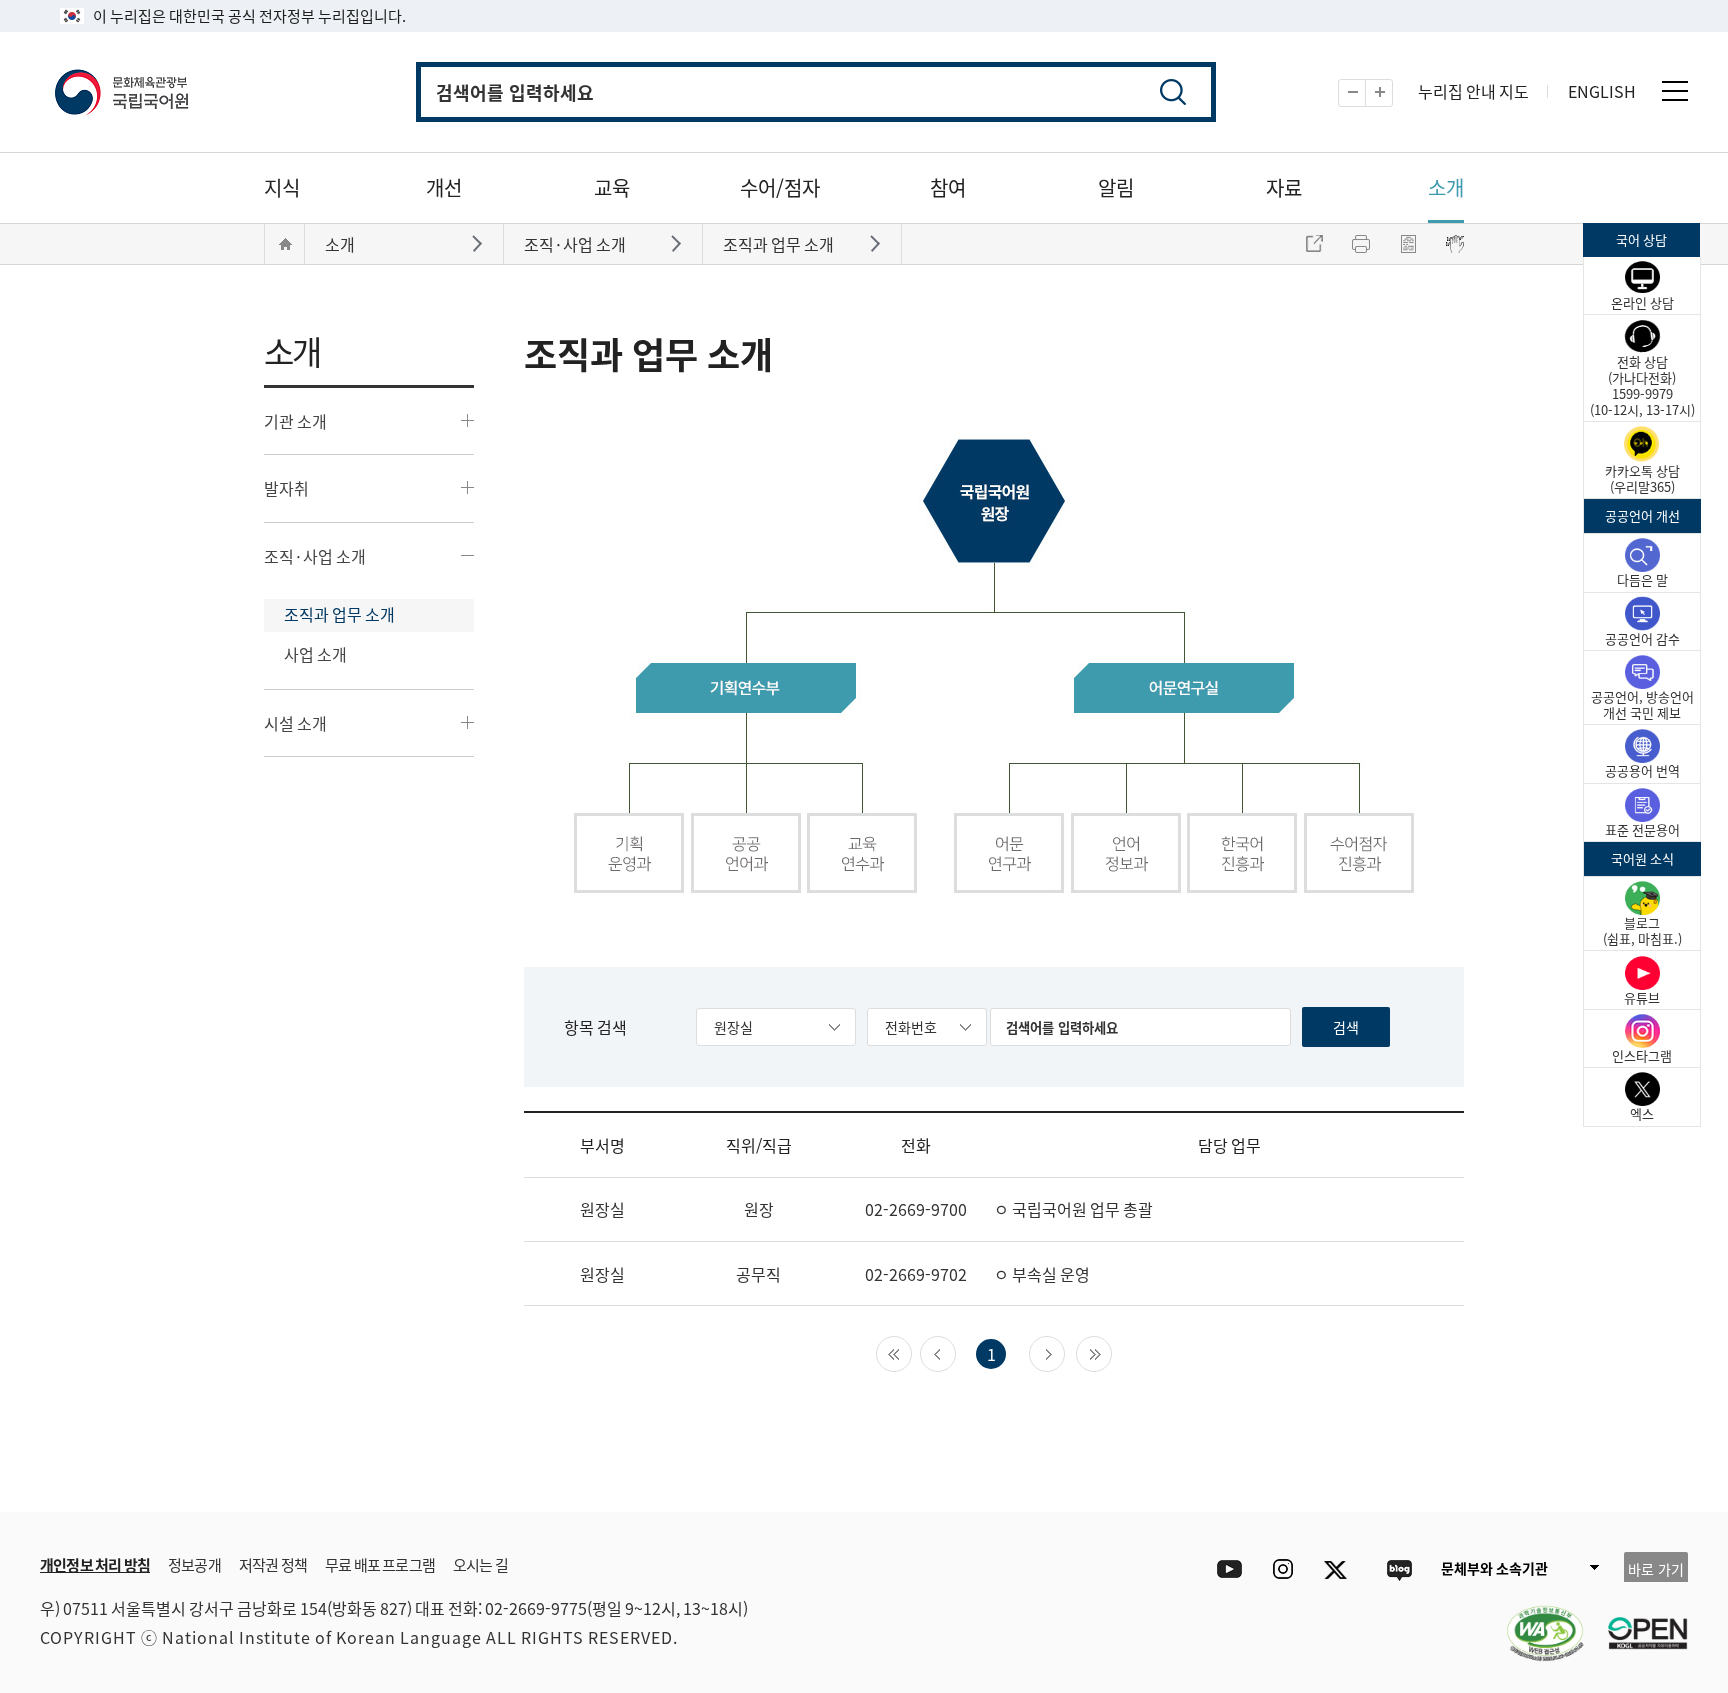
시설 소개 (295, 723)
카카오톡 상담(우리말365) (1642, 478)
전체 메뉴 (1675, 91)
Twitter (1340, 1569)
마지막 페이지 (1111, 1352)
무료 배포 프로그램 (380, 1564)
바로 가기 (1656, 1569)
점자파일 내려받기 (1408, 244)
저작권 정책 (273, 1564)
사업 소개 (315, 654)
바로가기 (479, 242)
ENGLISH (1602, 91)
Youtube (1224, 1569)
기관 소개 (295, 421)
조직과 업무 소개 (339, 614)
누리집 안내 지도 (1473, 91)
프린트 (1361, 244)
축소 (1365, 93)
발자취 (286, 488)
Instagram (1282, 1569)
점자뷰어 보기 (1455, 244)
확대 (1392, 93)
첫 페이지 (911, 1352)
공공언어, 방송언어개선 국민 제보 (1642, 704)
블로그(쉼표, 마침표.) (1642, 930)
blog (1398, 1569)
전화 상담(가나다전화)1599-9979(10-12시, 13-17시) (1642, 385)
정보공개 (194, 1564)
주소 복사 (1314, 244)
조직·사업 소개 (315, 556)
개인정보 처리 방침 (95, 1564)
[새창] (1535, 1621)
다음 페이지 (1064, 1352)
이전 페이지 (955, 1352)
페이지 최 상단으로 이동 (1544, 1482)
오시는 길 (480, 1564)
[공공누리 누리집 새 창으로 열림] (1638, 1621)
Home (285, 244)
